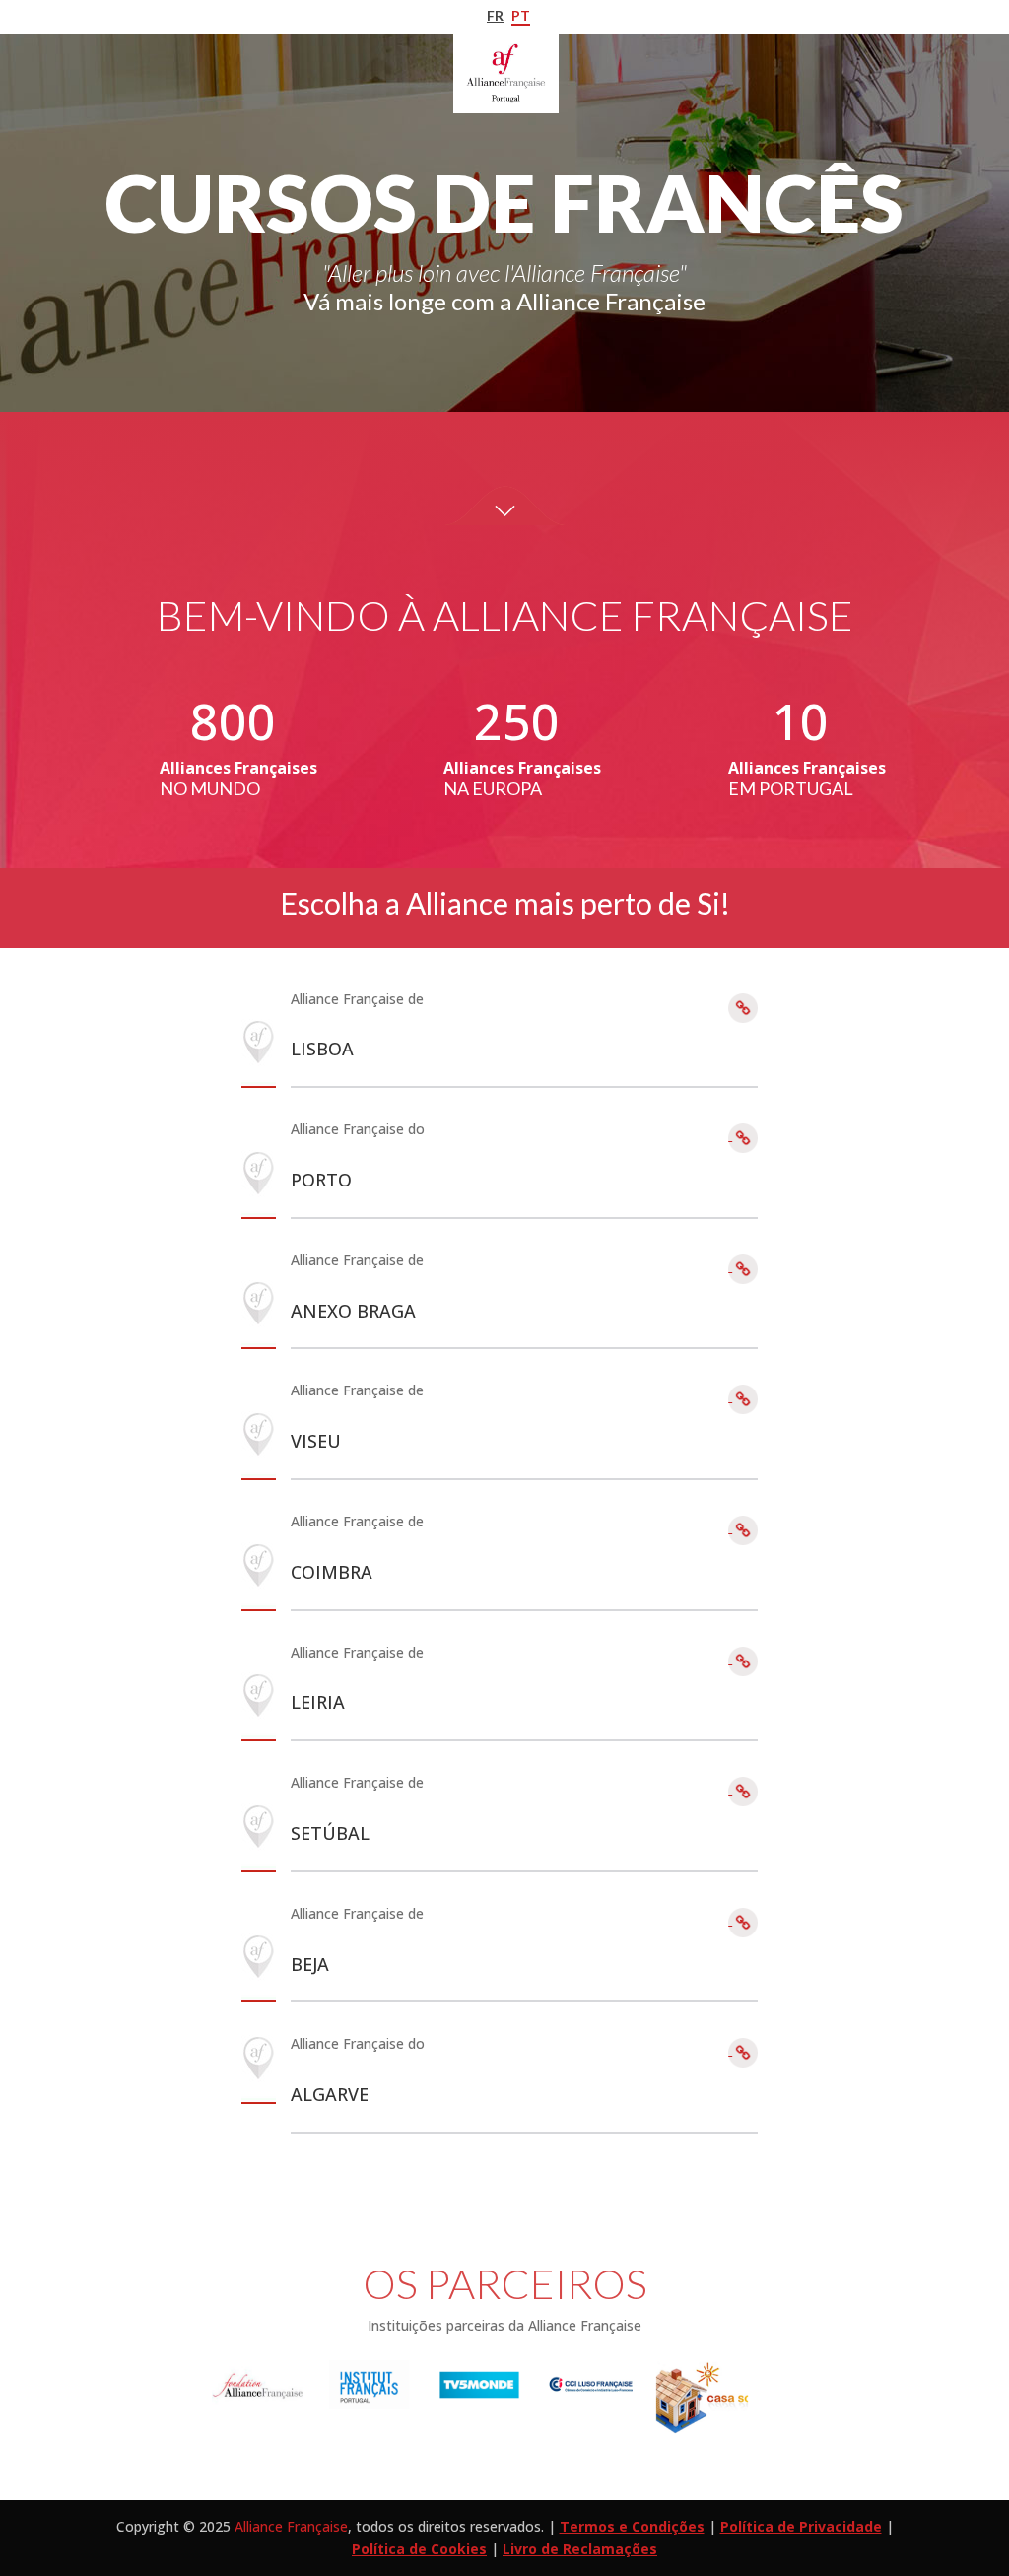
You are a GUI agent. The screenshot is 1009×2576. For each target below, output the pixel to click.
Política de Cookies (419, 2549)
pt (521, 15)
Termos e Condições (632, 2526)
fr (495, 15)
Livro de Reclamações (580, 2549)
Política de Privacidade (801, 2526)
